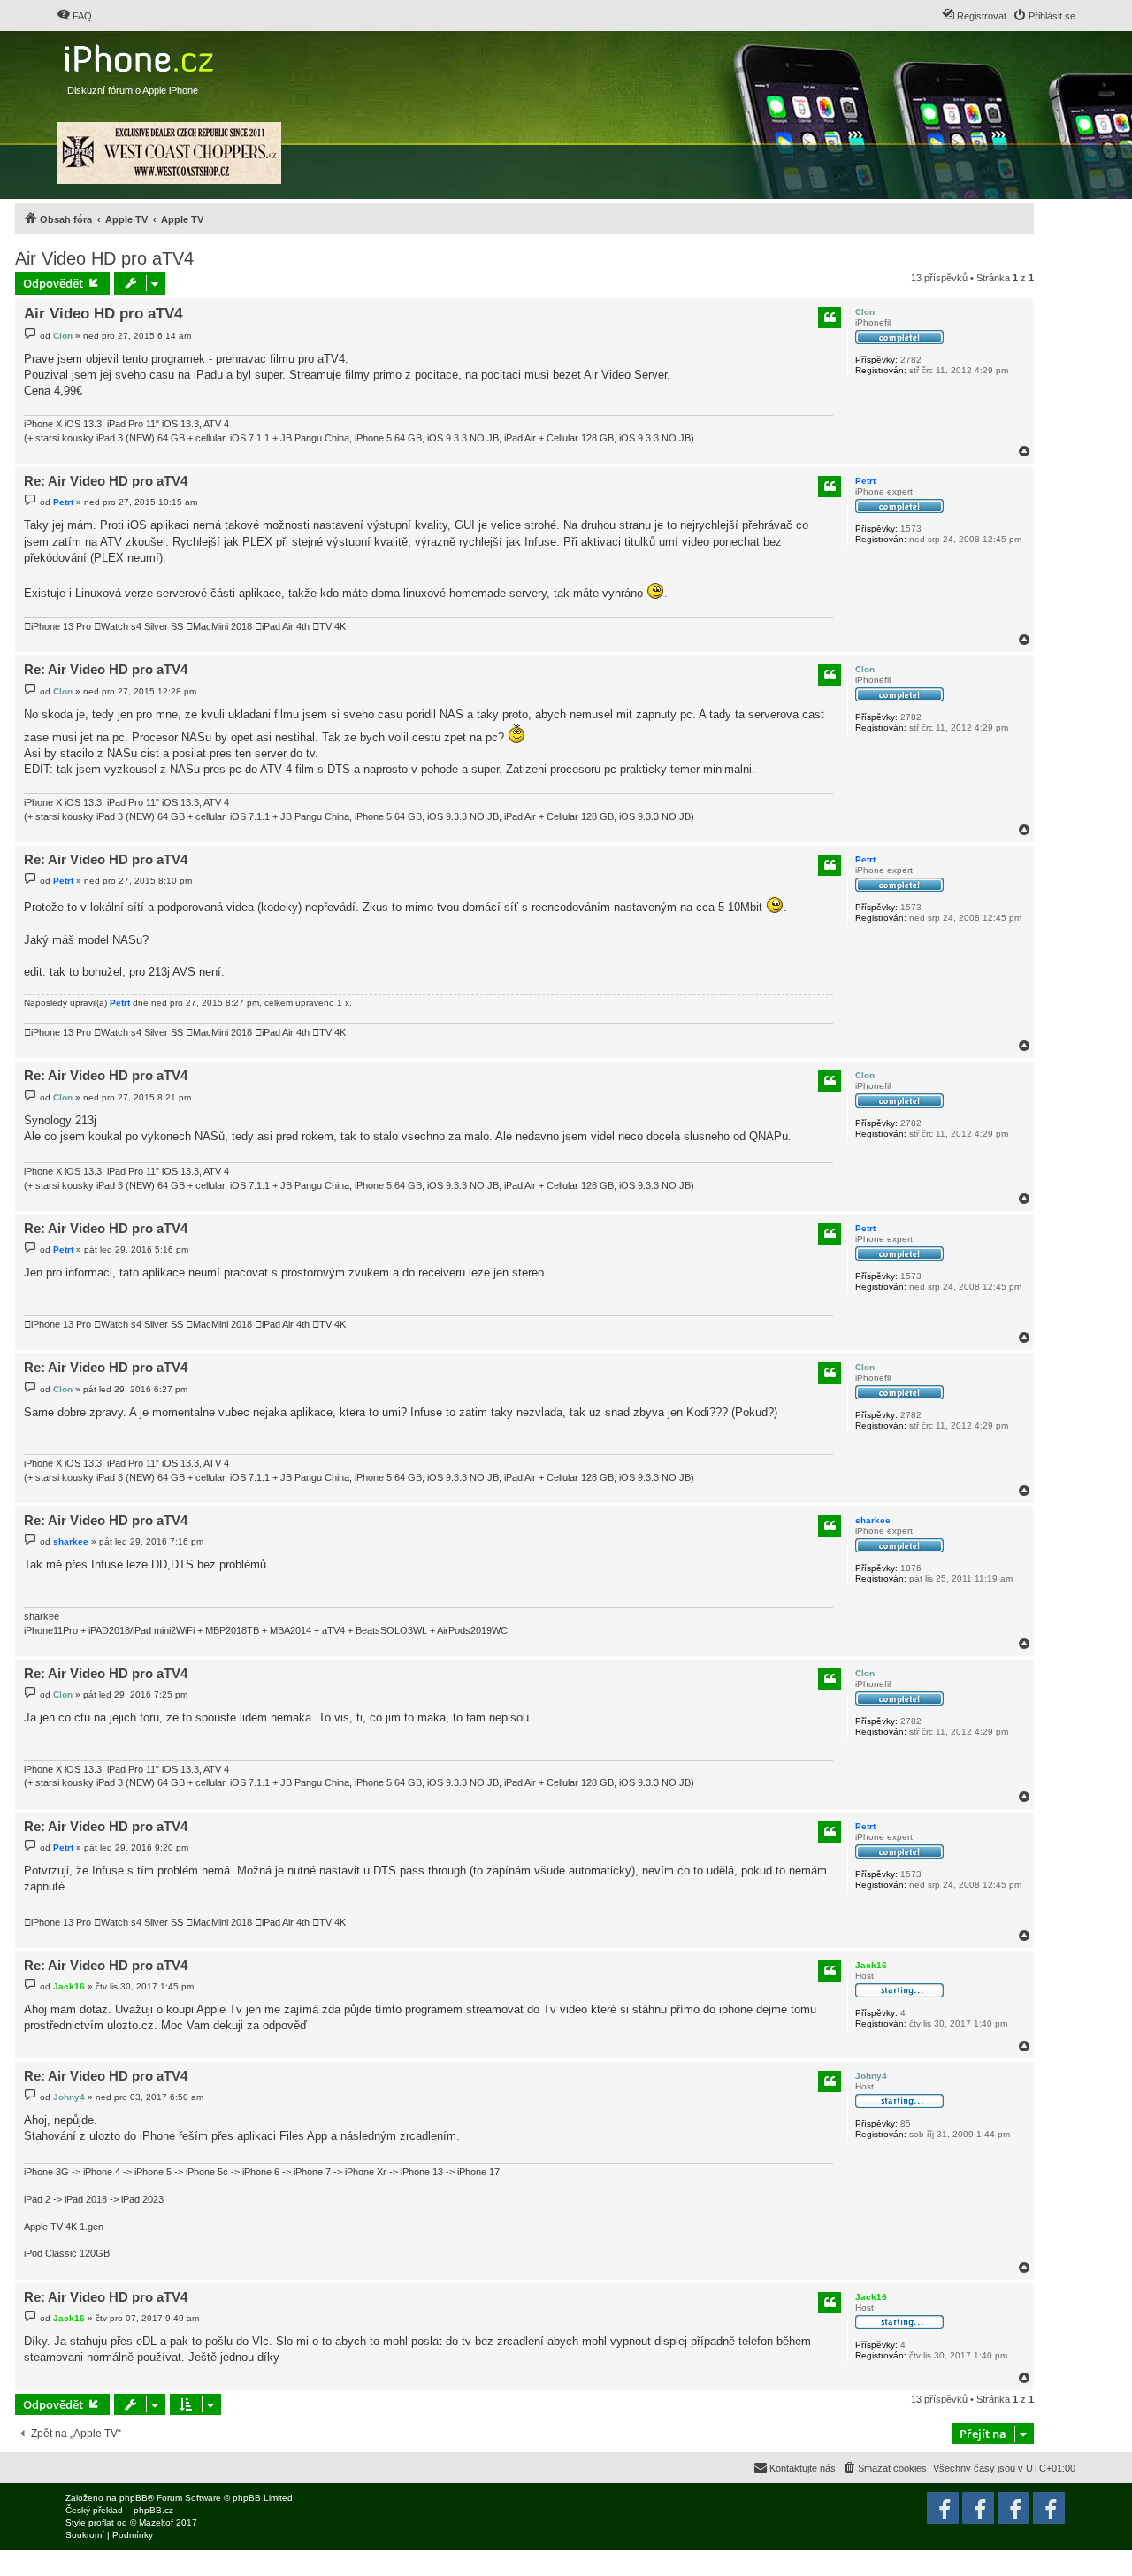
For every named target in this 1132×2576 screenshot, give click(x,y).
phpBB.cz (153, 2510)
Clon (865, 312)
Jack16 (871, 1965)
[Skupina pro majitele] (1013, 2508)
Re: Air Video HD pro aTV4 (106, 481)
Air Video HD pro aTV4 (104, 258)
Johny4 (871, 2076)
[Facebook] (1049, 2508)
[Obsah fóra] (141, 54)
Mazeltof (156, 2522)
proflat (101, 2522)
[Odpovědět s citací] (830, 318)
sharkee (873, 1520)
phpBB (134, 2498)
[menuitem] (74, 16)
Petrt (865, 481)
